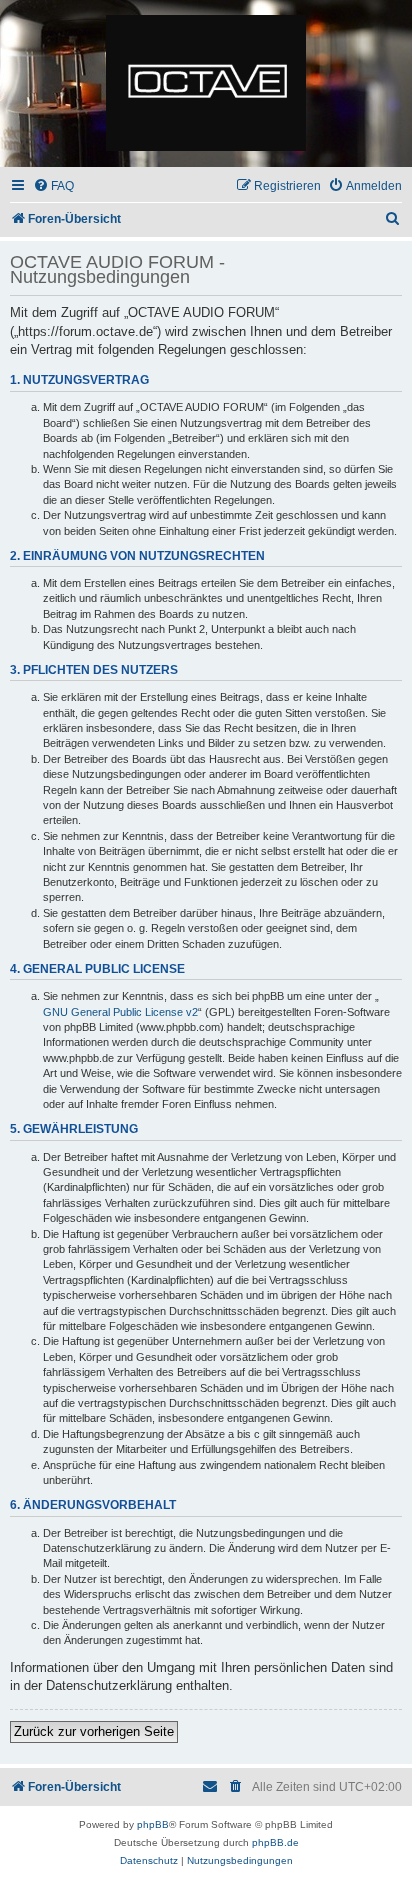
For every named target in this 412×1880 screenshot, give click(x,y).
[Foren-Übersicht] (206, 84)
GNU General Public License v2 (120, 1012)
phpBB (153, 1824)
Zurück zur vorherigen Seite (94, 1731)
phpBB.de (275, 1842)
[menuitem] (53, 186)
